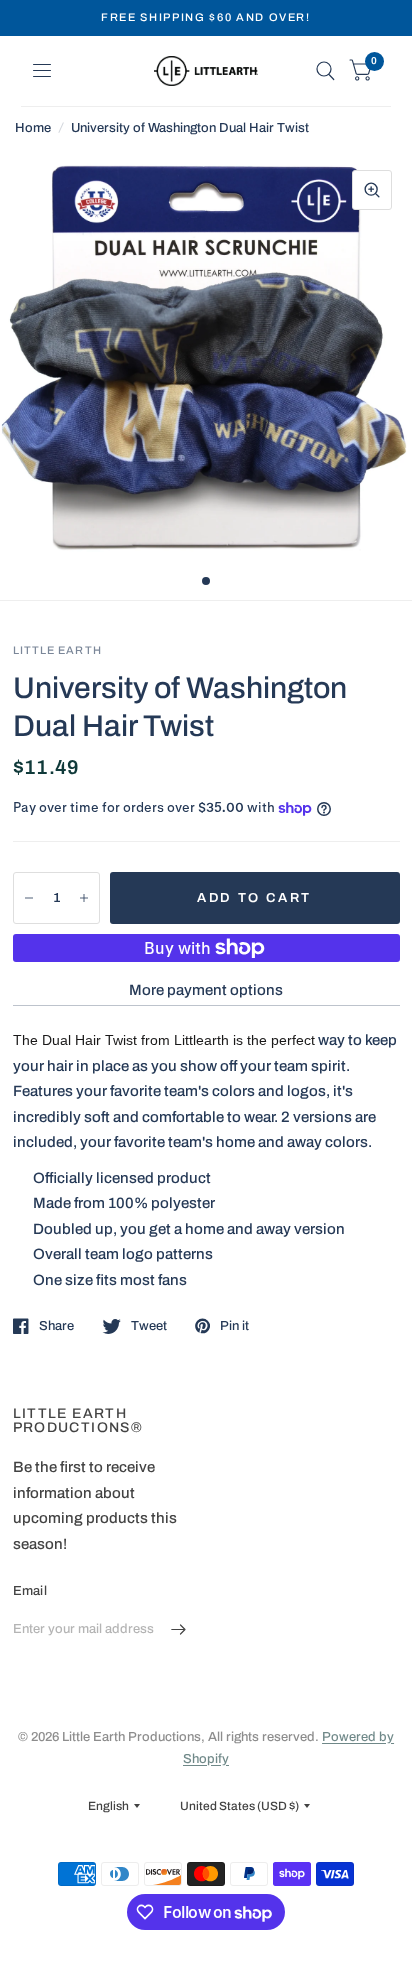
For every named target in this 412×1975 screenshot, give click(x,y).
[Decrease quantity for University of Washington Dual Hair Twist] (29, 898)
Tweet (149, 1326)
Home (33, 128)
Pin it (234, 1326)
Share (56, 1326)
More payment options (206, 990)
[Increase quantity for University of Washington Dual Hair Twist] (84, 898)
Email (30, 1591)
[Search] (325, 71)
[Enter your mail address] (179, 1630)
